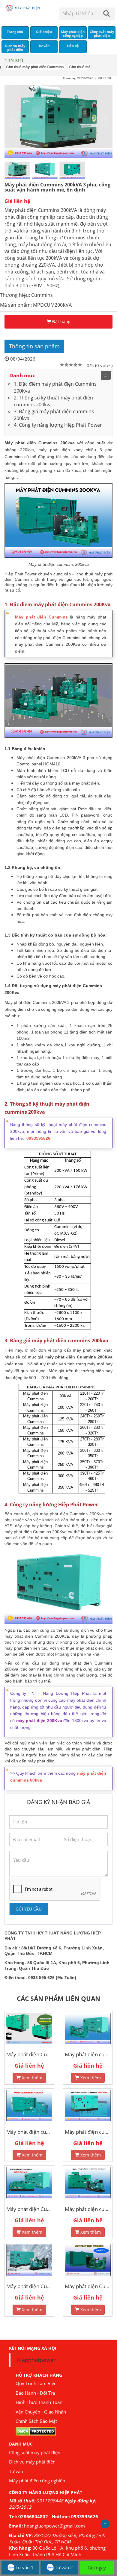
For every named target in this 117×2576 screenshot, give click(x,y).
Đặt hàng (61, 322)
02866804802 (33, 2516)
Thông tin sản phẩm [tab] (34, 346)
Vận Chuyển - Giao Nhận (41, 2412)
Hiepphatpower (36, 2360)
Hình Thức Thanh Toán (39, 2402)
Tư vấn (16, 2471)
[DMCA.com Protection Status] (36, 2431)
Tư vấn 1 (24, 2567)
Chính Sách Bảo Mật (36, 2421)
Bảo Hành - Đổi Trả (35, 2393)
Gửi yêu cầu (29, 1909)
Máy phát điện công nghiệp (37, 2481)
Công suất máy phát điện (35, 2452)
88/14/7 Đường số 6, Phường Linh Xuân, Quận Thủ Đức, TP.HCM (57, 2538)
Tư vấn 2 (63, 2567)
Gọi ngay (97, 2568)
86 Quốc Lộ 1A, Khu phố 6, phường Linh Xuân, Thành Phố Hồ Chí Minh (57, 2551)
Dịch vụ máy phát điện (32, 2462)
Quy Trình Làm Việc (36, 2383)
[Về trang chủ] (24, 8)
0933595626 (85, 2516)
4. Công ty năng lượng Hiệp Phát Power (58, 425)
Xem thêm (31, 2078)
